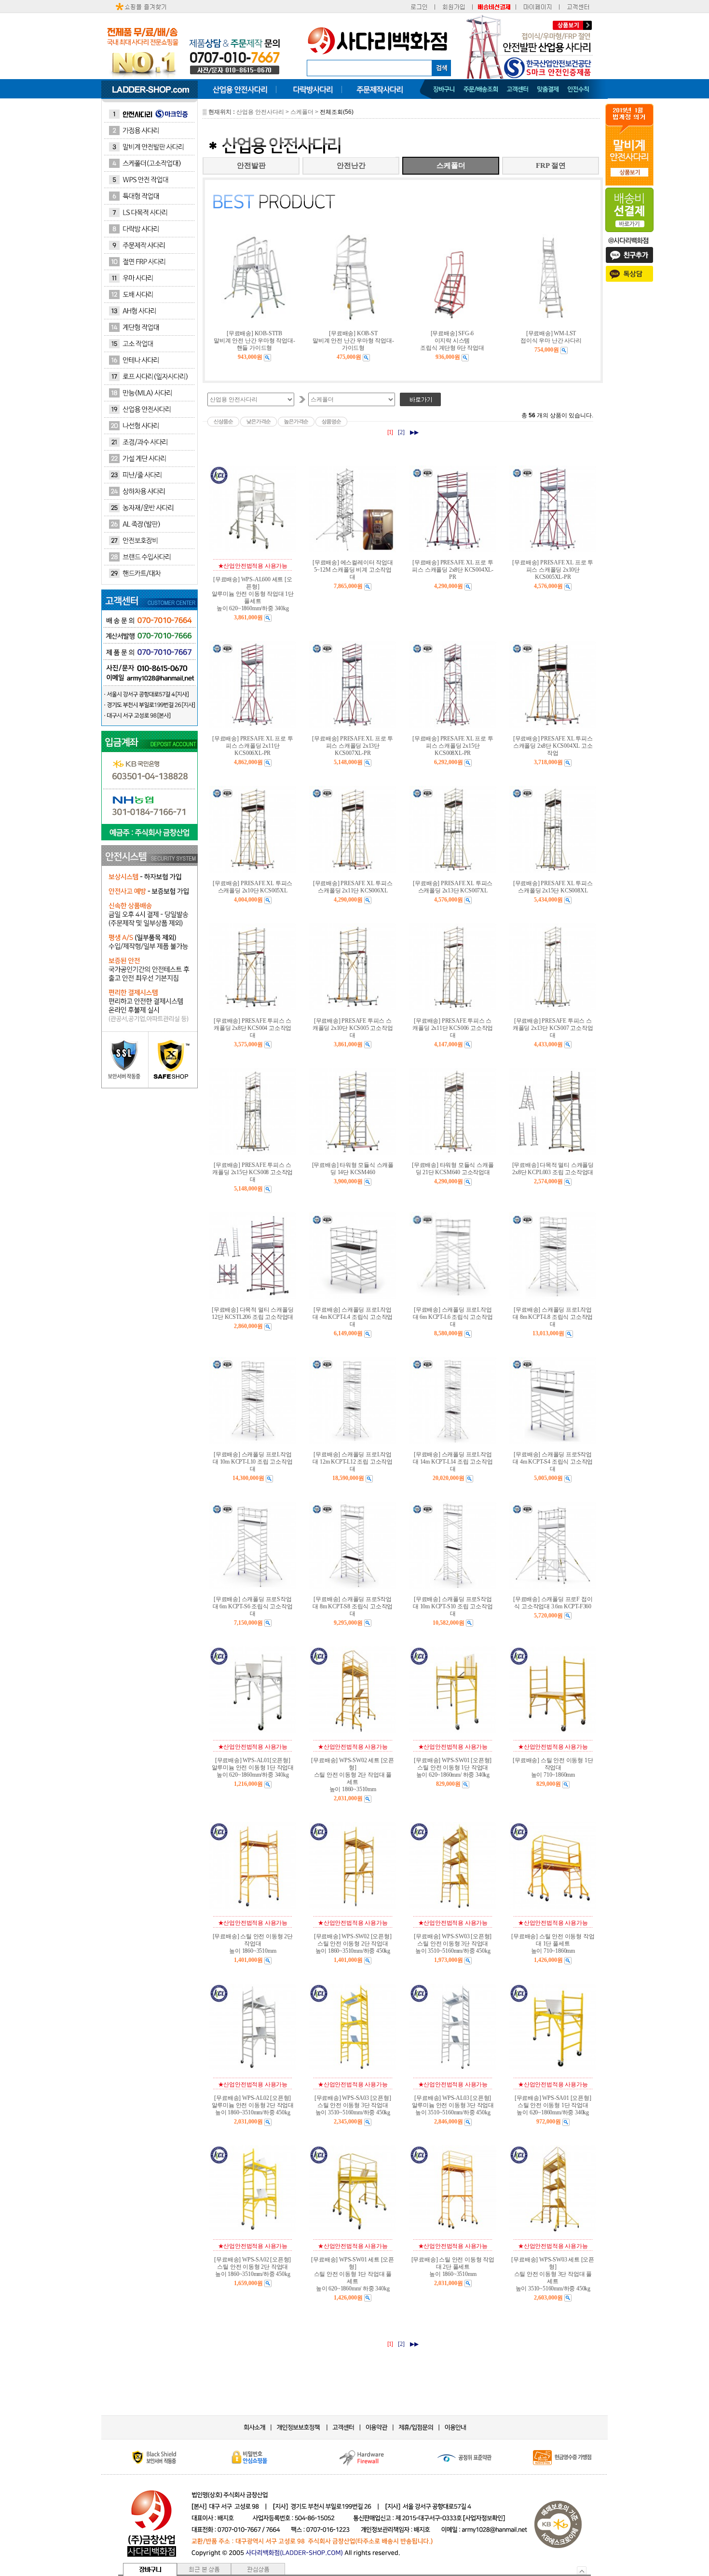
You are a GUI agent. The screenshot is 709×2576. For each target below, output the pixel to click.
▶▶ (414, 432)
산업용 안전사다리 (260, 112)
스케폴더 (302, 112)
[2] (401, 432)
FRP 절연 (551, 165)
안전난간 (351, 165)
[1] (390, 432)
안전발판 (251, 165)
